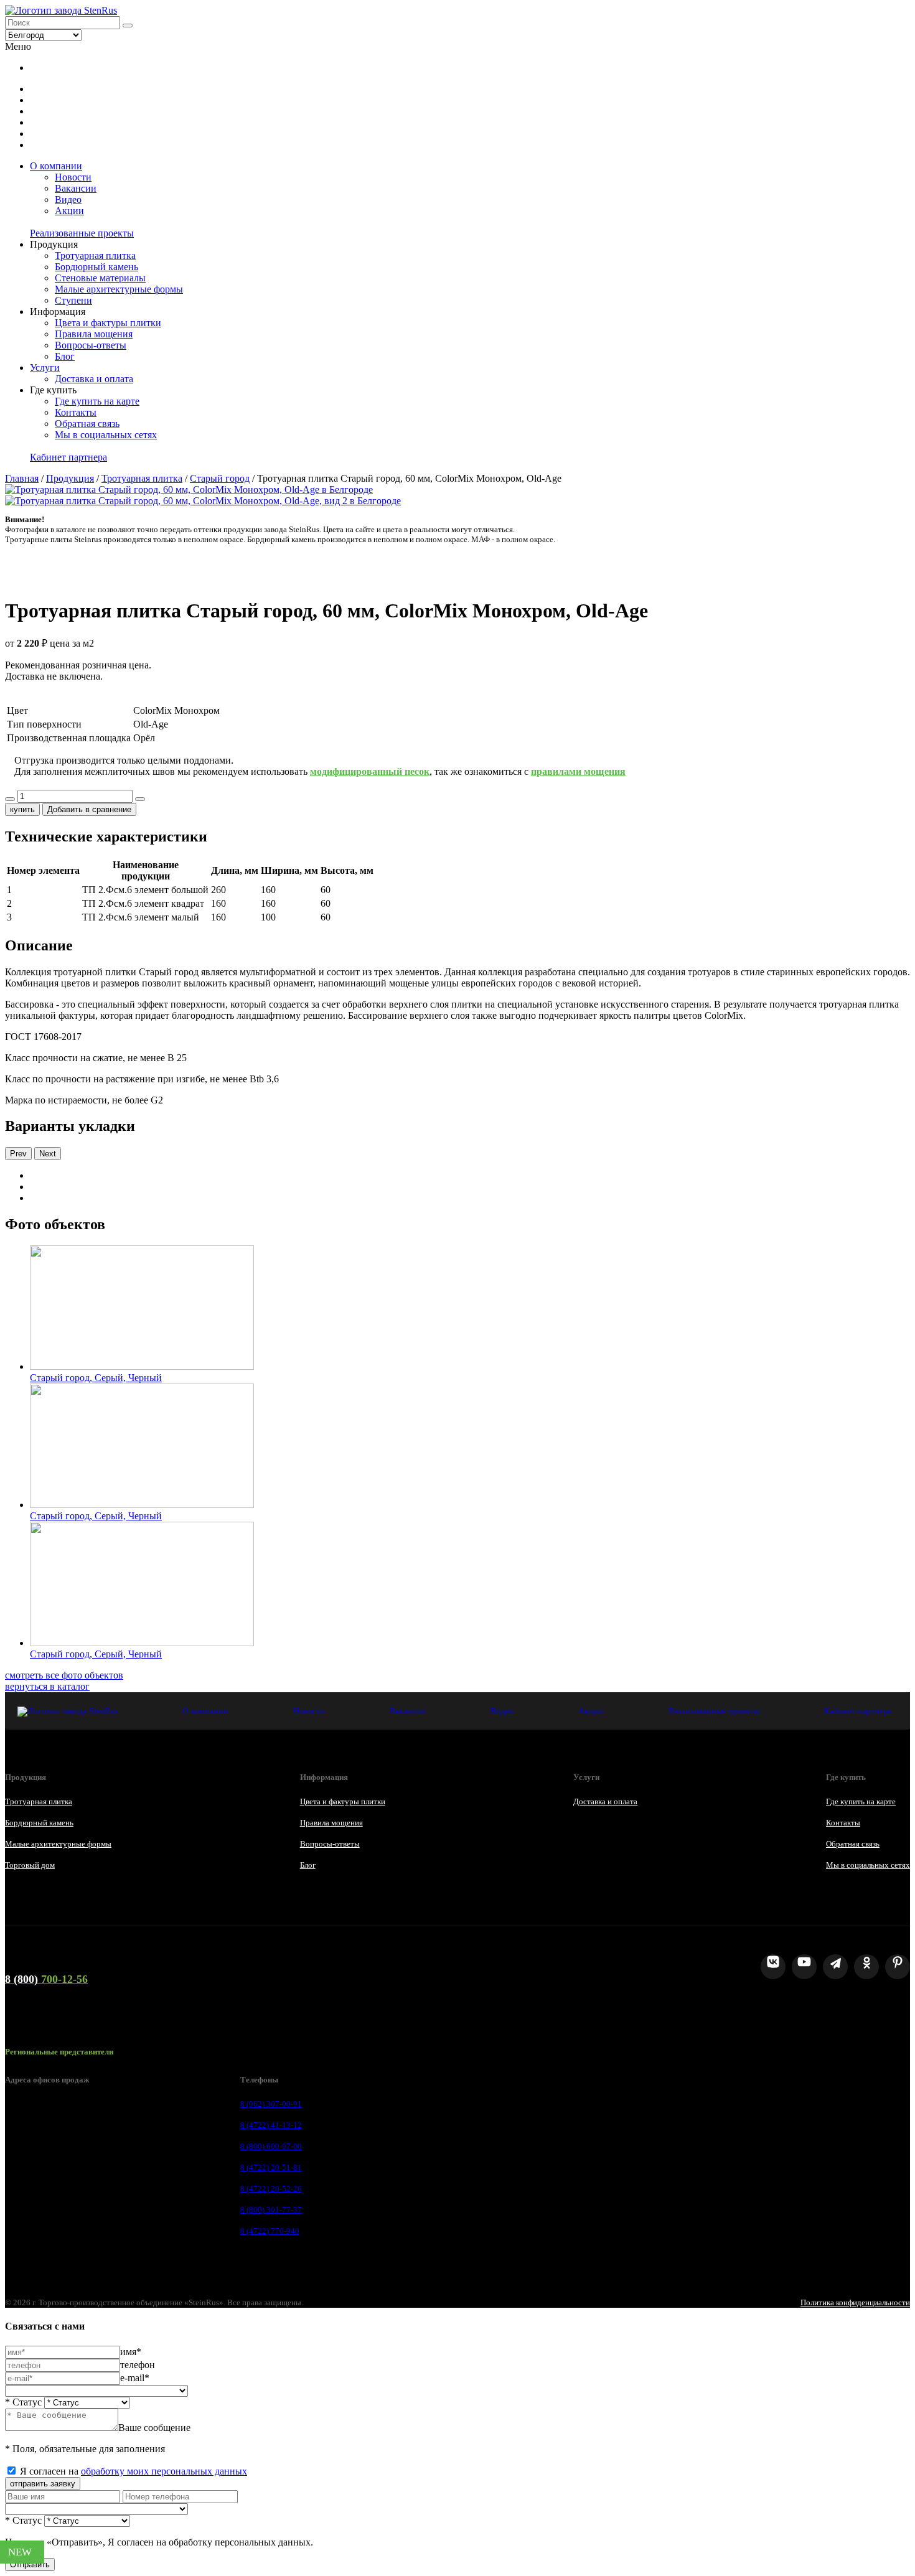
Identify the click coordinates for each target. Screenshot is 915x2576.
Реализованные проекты (82, 233)
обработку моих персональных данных (164, 2471)
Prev (18, 1154)
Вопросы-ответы (91, 345)
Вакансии (76, 188)
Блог (65, 356)
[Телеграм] (835, 1967)
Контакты (76, 412)
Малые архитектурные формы (119, 289)
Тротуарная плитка (95, 255)
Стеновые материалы (100, 278)
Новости (73, 177)
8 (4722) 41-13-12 (271, 2125)
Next (48, 1154)
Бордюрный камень (96, 267)
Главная (22, 478)
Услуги (45, 368)
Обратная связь (87, 424)
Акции (69, 211)
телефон (138, 2365)
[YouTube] (804, 1967)
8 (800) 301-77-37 (271, 2210)
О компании (56, 166)
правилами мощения (578, 771)
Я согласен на (134, 2471)
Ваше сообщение (154, 2428)
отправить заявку (43, 2484)
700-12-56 (46, 1979)
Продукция (70, 478)
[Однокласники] (866, 1967)
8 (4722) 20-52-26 (271, 2189)
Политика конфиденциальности (855, 2302)
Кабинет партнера (68, 457)
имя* (131, 2352)
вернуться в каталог (47, 1686)
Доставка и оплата (94, 379)
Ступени (73, 300)
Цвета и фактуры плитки (108, 323)
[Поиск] (128, 26)
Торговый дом (30, 1865)
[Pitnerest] (898, 1967)
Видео (68, 199)
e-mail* (135, 2378)
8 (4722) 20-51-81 (271, 2167)
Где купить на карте (97, 401)
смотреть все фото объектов (64, 1675)
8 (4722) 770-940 (270, 2231)
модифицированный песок (370, 771)
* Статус (23, 2402)
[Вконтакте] (773, 1967)
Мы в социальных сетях (106, 435)
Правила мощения (94, 334)
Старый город (220, 478)
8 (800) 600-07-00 (271, 2146)
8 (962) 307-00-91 (271, 2104)
